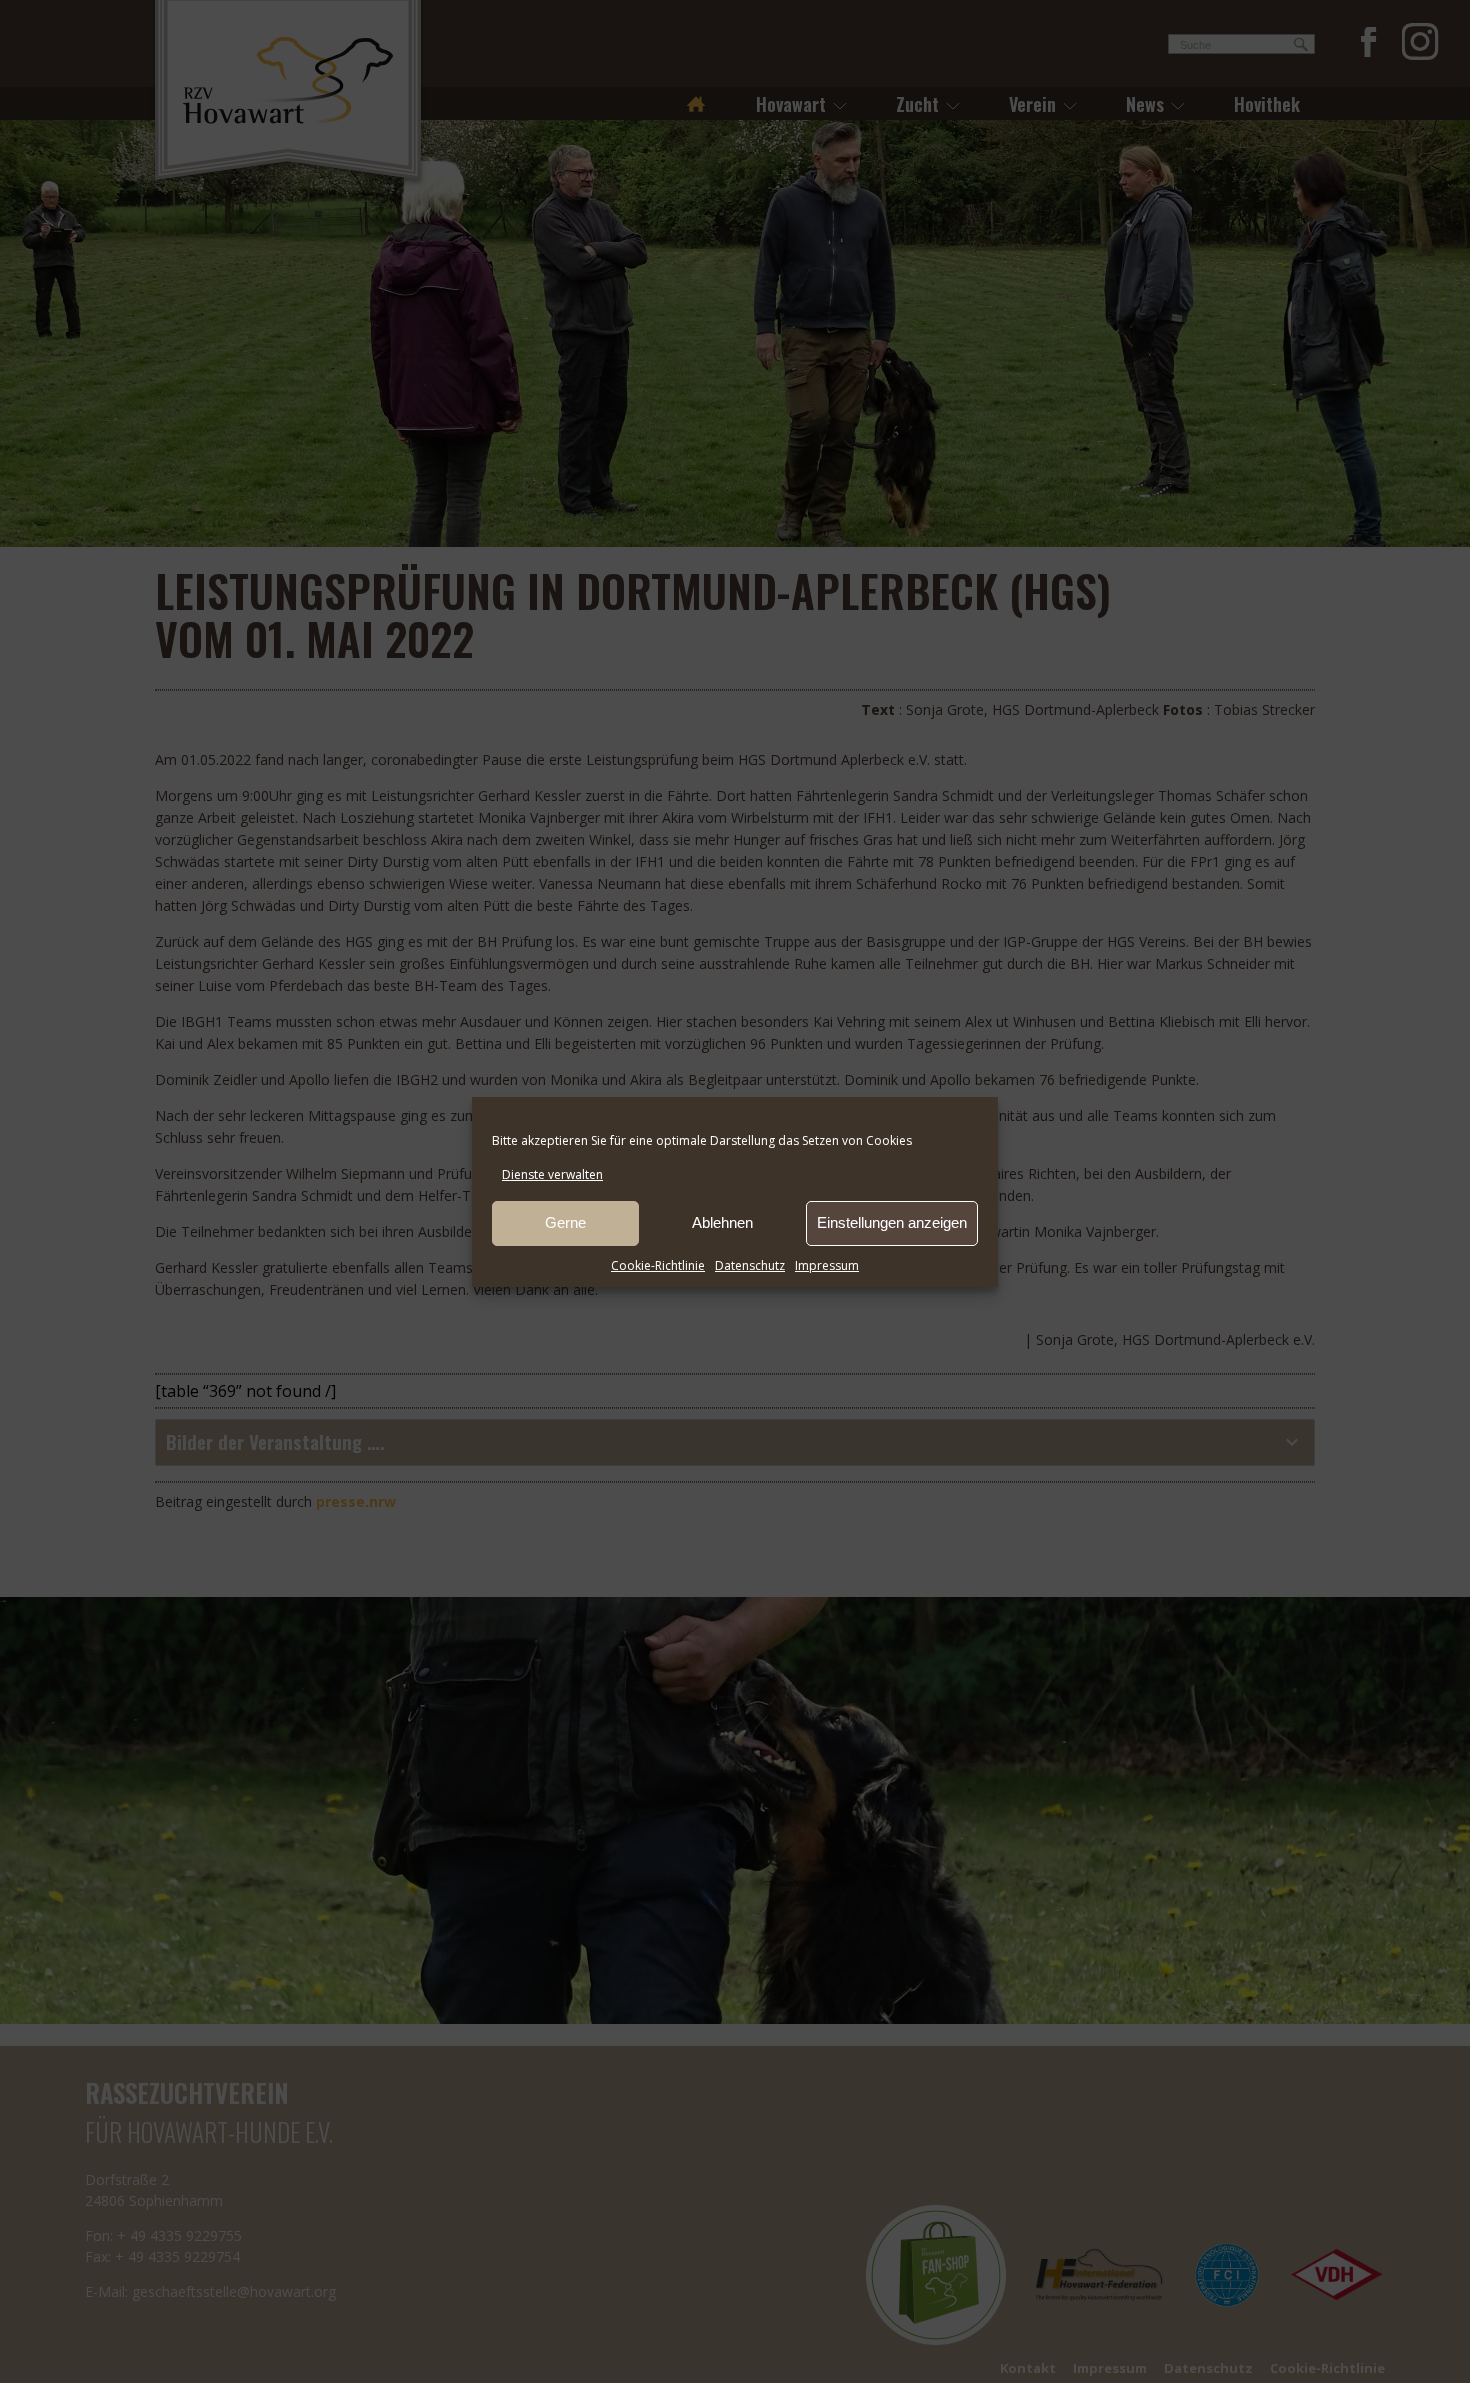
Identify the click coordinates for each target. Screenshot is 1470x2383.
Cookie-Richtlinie (658, 1265)
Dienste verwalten (552, 1174)
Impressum (827, 1265)
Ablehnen (722, 1222)
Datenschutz (750, 1265)
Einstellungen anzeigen (892, 1222)
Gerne (565, 1222)
